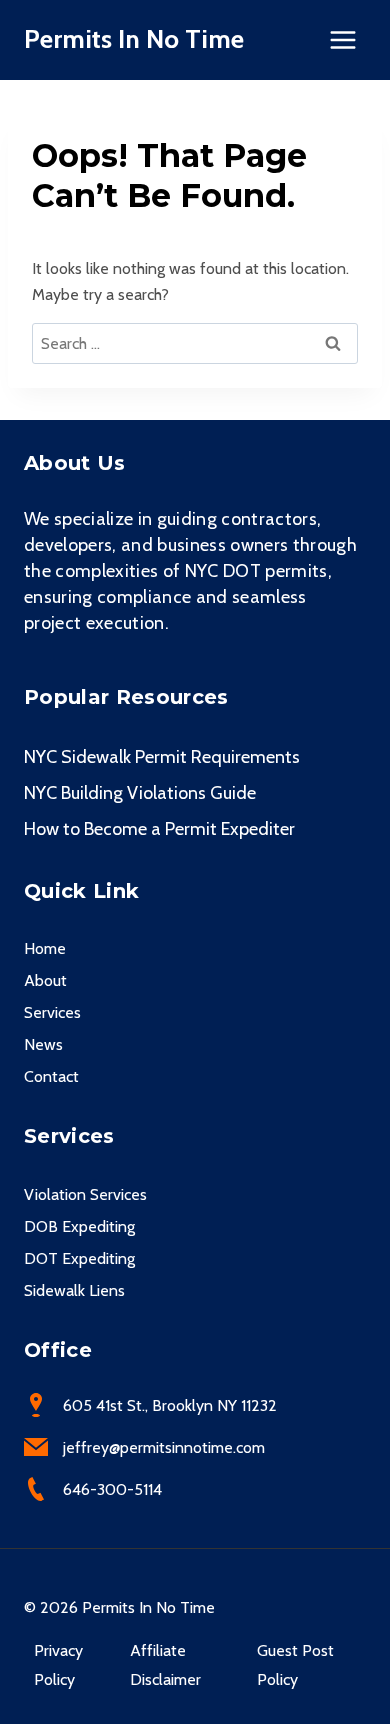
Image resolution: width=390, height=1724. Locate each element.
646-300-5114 (112, 1489)
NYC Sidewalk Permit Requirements (162, 757)
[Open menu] (342, 39)
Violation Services (85, 1194)
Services (52, 1012)
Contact (51, 1076)
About (45, 980)
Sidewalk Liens (74, 1290)
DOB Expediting (79, 1226)
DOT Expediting (79, 1258)
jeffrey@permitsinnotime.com (164, 1447)
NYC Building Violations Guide (140, 793)
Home (45, 948)
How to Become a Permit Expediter (159, 829)
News (43, 1044)
